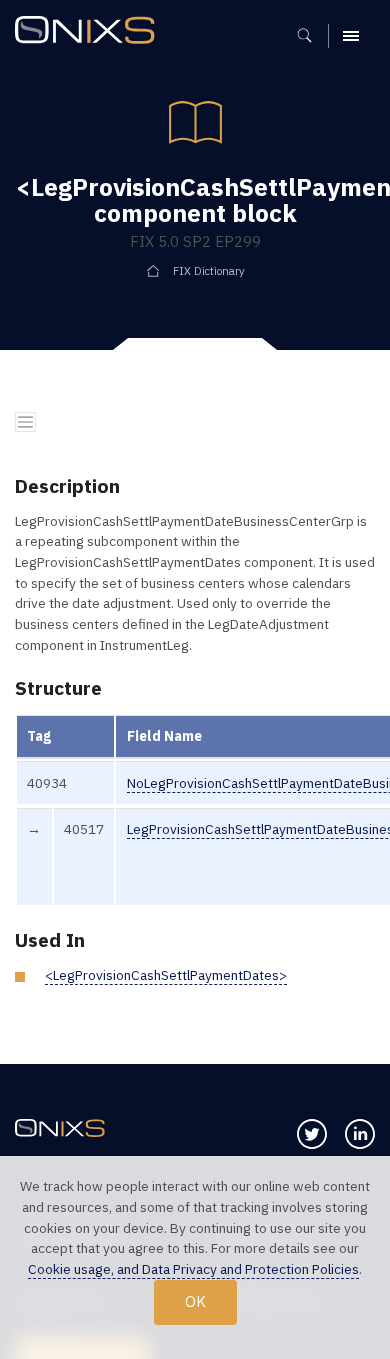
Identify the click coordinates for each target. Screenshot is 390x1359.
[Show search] (311, 36)
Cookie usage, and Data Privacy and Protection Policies (193, 1269)
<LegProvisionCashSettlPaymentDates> (166, 975)
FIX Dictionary (209, 271)
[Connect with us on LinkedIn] (360, 1134)
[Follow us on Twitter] (312, 1134)
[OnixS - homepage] (90, 32)
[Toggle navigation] (25, 422)
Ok (195, 1301)
